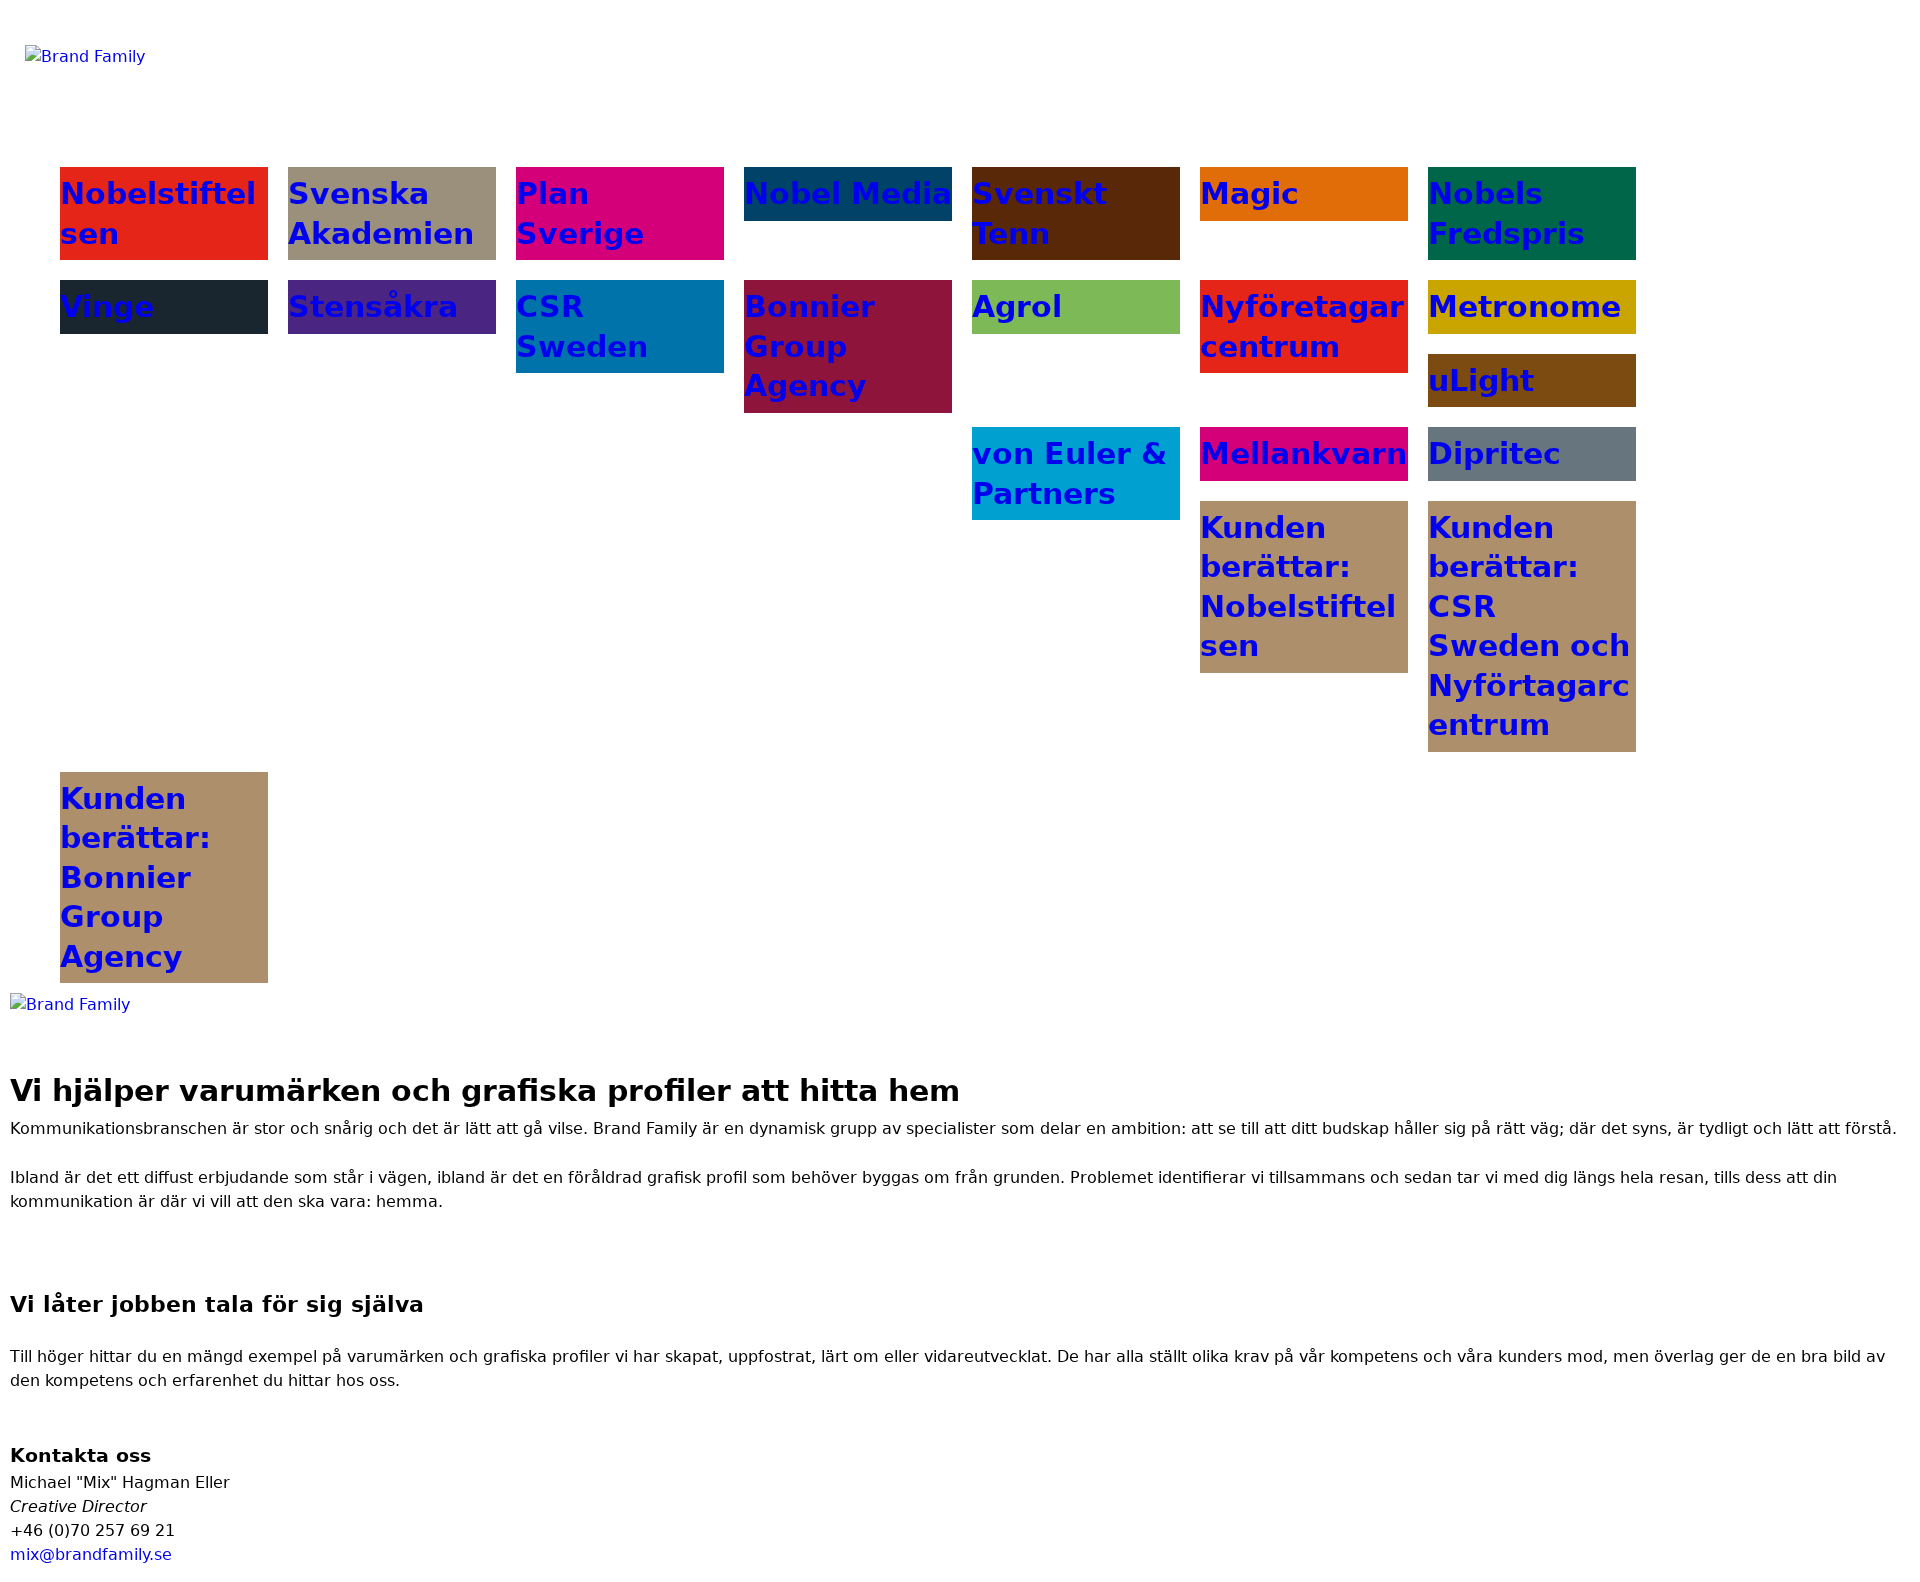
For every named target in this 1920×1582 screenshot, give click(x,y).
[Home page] (70, 1004)
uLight (1481, 380)
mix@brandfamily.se (91, 1554)
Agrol (1017, 306)
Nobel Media (848, 193)
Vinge (107, 306)
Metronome (1524, 306)
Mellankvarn (1303, 453)
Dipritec (1494, 453)
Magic (1249, 193)
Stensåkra (373, 306)
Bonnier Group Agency (809, 346)
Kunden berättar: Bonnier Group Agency (135, 877)
